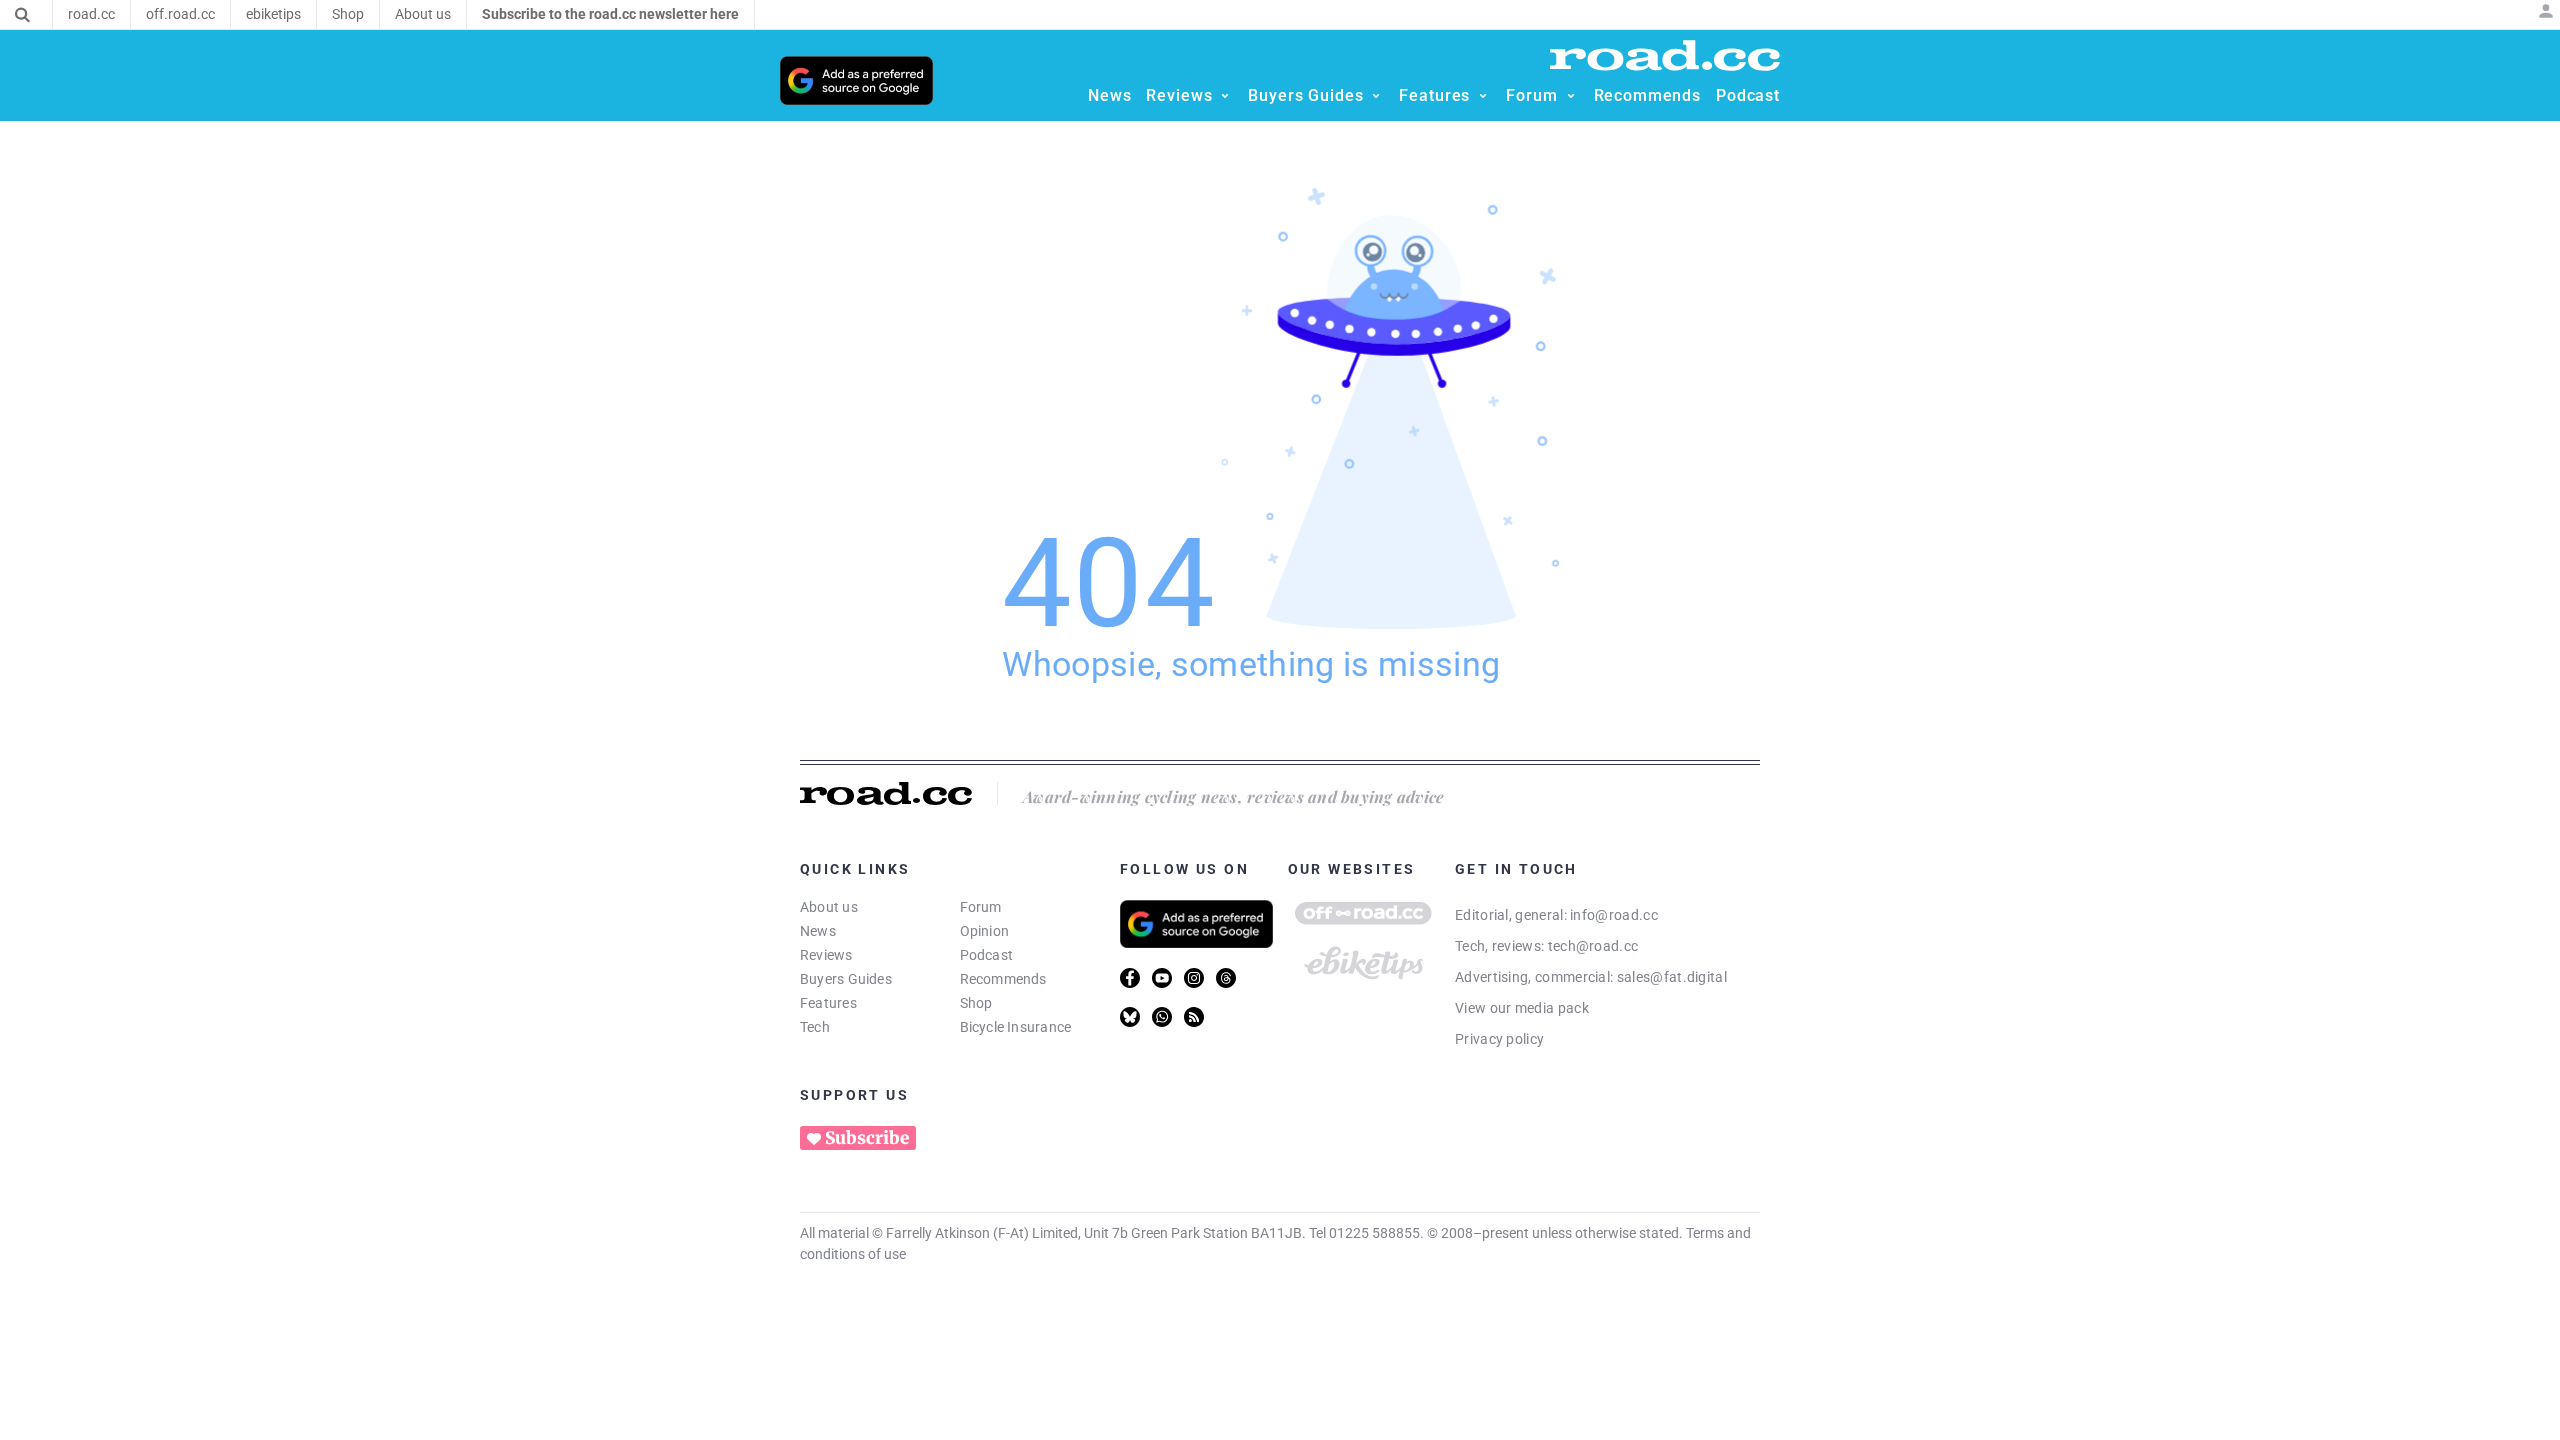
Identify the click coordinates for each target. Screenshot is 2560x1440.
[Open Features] (1483, 96)
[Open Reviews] (1225, 96)
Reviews (826, 955)
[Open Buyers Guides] (1376, 96)
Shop (976, 1003)
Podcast (987, 955)
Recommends (1003, 979)
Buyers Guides (846, 979)
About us (829, 907)
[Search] (22, 15)
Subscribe (867, 1138)
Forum (981, 907)
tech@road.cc (1593, 946)
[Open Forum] (1571, 96)
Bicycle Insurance (1016, 1027)
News (818, 931)
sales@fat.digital (1672, 977)
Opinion (985, 931)
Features (828, 1003)
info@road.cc (1614, 915)
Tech (815, 1027)
